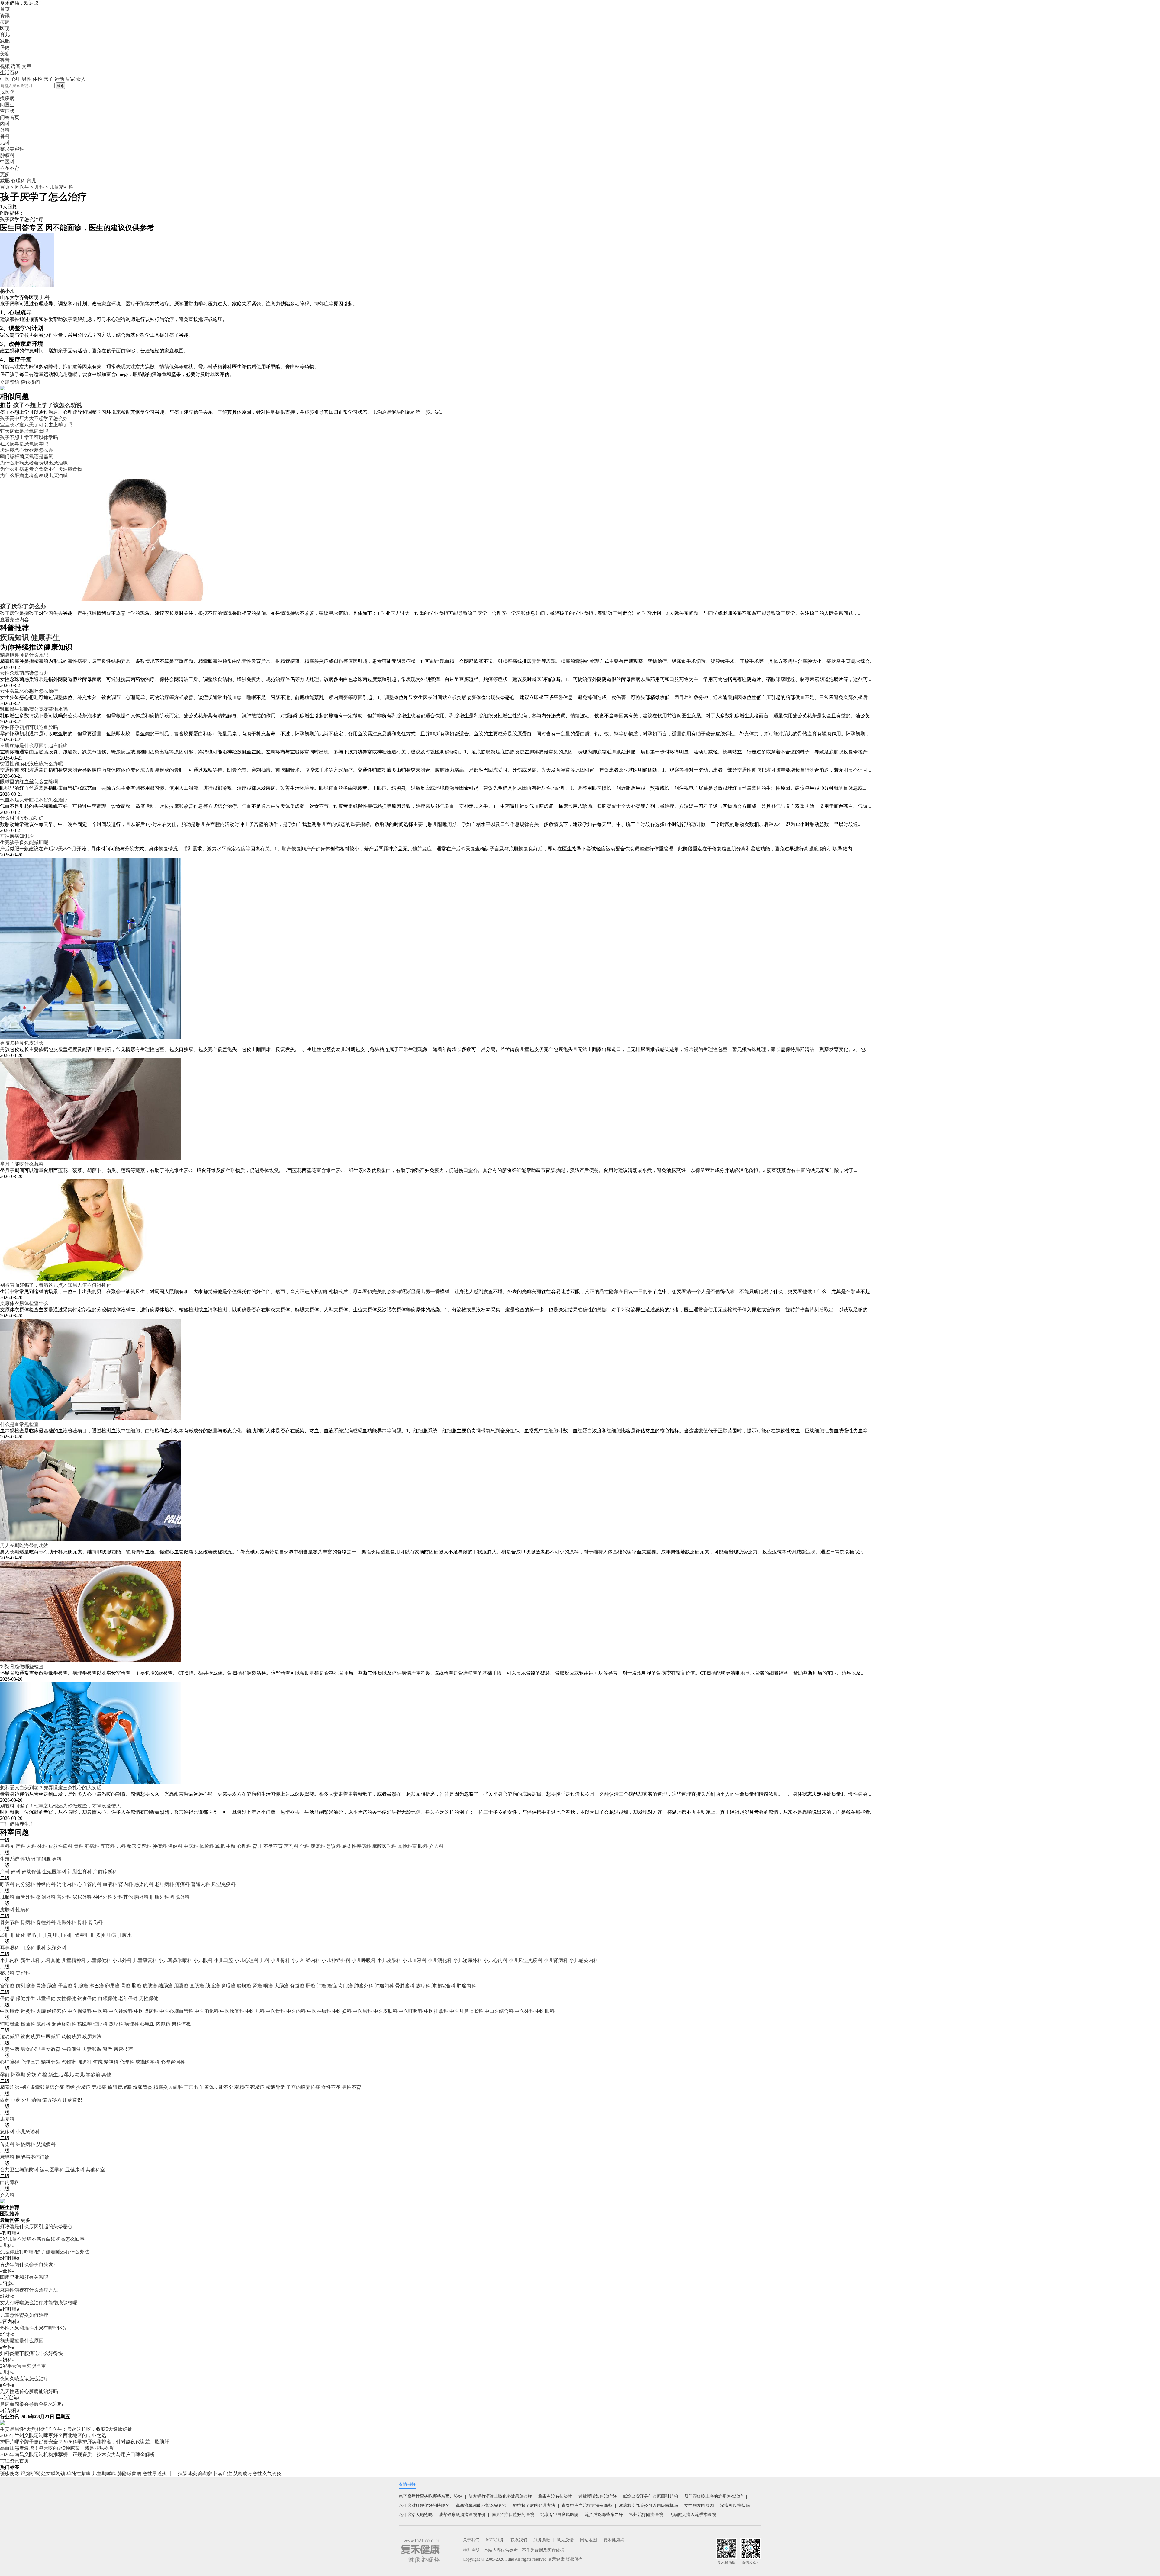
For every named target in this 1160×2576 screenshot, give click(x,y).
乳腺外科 (180, 1897)
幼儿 (80, 2075)
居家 (70, 79)
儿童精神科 (61, 187)
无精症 (99, 2087)
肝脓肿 (98, 1935)
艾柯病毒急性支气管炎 (257, 2473)
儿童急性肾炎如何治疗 (24, 2315)
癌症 (332, 1986)
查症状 (7, 111)
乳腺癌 (81, 1986)
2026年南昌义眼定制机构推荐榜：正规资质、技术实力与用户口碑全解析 (77, 2454)
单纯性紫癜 (79, 2473)
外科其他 (123, 1897)
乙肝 (5, 1935)
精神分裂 (51, 2062)
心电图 (147, 2024)
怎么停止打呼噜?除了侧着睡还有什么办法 (45, 2252)
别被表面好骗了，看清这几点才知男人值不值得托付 (56, 1285)
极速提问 (30, 382)
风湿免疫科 (224, 1884)
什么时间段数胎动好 (22, 818)
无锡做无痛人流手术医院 (693, 2515)
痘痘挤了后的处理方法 (534, 2505)
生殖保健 (71, 2049)
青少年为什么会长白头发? (28, 2264)
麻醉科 (7, 2157)
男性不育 (352, 2087)
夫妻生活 (10, 2049)
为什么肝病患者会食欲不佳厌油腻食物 (41, 469)
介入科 (436, 1846)
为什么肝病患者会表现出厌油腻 (34, 463)
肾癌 (257, 1986)
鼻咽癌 (228, 1986)
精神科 (111, 2062)
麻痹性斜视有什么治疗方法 (29, 2290)
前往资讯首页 (14, 2461)
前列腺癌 (25, 1986)
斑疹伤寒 (10, 2473)
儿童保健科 (99, 1960)
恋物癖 (69, 2062)
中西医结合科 (499, 2011)
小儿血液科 (414, 1960)
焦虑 (98, 2062)
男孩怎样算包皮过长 (22, 1043)
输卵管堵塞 (120, 2087)
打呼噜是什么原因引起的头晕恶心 (36, 2226)
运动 (59, 79)
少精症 (83, 2087)
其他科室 (407, 1846)
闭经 (70, 2087)
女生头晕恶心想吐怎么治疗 (29, 691)
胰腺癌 (213, 1986)
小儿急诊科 (28, 2132)
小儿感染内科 (584, 1960)
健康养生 (45, 638)
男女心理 (30, 2049)
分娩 (31, 2075)
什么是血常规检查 (19, 1424)
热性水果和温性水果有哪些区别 (34, 2328)
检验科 (28, 2024)
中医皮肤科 (385, 2011)
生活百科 (10, 73)
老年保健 (128, 1998)
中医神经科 (121, 2011)
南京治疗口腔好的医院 (513, 2515)
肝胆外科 (159, 1897)
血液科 (110, 1884)
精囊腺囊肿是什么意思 (24, 655)
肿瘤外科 (364, 1986)
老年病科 (164, 1884)
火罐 (41, 2011)
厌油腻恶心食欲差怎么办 (27, 450)
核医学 (85, 2024)
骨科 (79, 1846)
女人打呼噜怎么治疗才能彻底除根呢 (39, 2303)
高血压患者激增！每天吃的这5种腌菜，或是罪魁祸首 (57, 2448)
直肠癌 (197, 1986)
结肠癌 (166, 1986)
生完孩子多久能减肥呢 (24, 842)
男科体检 (181, 2024)
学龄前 (93, 2075)
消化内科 (66, 1884)
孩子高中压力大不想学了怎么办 (34, 418)
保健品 (7, 1998)
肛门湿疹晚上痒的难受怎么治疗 (714, 2496)
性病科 (23, 1910)
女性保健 (66, 1998)
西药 (5, 2100)
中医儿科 (255, 2011)
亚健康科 (75, 2170)
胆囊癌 (181, 1986)
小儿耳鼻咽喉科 (175, 1960)
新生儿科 (30, 1960)
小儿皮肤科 (389, 1960)
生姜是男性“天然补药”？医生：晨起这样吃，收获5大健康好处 (66, 2429)
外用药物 (31, 2100)
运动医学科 (52, 2170)
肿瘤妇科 (384, 1986)
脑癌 (137, 1986)
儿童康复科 (145, 1960)
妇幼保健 (31, 1872)
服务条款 (542, 2540)
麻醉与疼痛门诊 (33, 2157)
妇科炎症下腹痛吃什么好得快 (31, 2353)
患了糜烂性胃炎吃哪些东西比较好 (430, 2496)
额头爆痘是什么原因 (22, 2341)
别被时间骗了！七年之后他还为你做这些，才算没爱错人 (60, 1806)
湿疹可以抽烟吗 (735, 2505)
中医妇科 (342, 2011)
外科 (42, 1846)
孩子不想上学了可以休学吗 (29, 437)
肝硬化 (18, 1935)
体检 (37, 79)
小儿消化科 (440, 1960)
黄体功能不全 (219, 2087)
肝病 (111, 1935)
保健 (5, 47)
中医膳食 (10, 2011)
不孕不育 (273, 1846)
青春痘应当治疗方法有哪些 (587, 2505)
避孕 (108, 2049)
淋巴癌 (97, 1986)
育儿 (5, 35)
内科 (31, 1846)
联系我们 (519, 2540)
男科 (5, 1846)
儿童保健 (46, 1998)
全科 (304, 1846)
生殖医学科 (54, 1872)
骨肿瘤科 (405, 1986)
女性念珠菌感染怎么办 (24, 673)
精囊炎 (161, 2087)
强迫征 (85, 2062)
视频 (5, 66)
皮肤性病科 (60, 1846)
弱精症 (242, 2087)
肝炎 (47, 1935)
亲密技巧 (123, 2049)
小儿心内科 (495, 1960)
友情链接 (407, 2484)
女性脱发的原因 (699, 2505)
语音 (16, 66)
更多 (25, 2220)
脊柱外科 (46, 1922)
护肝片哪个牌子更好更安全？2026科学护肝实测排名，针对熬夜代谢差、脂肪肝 (85, 2442)
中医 (5, 79)
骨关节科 (10, 1922)
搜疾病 (7, 98)
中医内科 (296, 2011)
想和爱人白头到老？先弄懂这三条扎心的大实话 (51, 1788)
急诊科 (333, 1846)
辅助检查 (10, 2024)
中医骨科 (275, 2011)
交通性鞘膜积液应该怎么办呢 (31, 764)
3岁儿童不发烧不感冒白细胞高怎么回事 (42, 2239)
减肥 (5, 41)
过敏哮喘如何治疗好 (598, 2496)
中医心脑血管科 (176, 2011)
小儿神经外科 (336, 1960)
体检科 (207, 1846)
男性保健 (149, 1998)
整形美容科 (139, 1846)
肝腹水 (124, 1935)
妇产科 (18, 1846)
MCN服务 (495, 2540)
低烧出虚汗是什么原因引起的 (650, 2496)
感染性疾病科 (356, 1846)
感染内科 (144, 1884)
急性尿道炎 (155, 2473)
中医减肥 (51, 2036)
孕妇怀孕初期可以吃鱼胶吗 (29, 727)
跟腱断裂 (30, 2473)
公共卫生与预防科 (19, 2170)
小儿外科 (122, 1960)
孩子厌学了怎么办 (23, 606)
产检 (42, 2075)
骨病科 (28, 1922)
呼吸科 (7, 1884)
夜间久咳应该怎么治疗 (24, 2379)
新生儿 (56, 2075)
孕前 (5, 2075)
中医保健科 (80, 2011)
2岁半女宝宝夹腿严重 (23, 2366)
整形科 (7, 1973)
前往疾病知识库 (17, 836)
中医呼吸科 (411, 2011)
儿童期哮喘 (104, 2473)
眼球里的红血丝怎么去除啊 (29, 782)
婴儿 (69, 2075)
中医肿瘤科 (319, 2011)
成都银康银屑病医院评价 (462, 2515)
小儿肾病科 (556, 1960)
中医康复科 (232, 2011)
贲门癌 (346, 1986)
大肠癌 (282, 1986)
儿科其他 (51, 1960)
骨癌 (126, 1986)
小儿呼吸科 (364, 1960)
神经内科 (46, 1884)
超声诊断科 (64, 2024)
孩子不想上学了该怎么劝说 (47, 405)
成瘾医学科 (147, 2062)
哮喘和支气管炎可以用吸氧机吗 (648, 2505)
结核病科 (25, 2144)
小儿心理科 (246, 1960)
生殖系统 (10, 1859)
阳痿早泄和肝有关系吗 (24, 2277)
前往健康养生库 (17, 1824)
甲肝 (58, 1935)
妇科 (16, 1872)
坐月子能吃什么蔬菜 (22, 1164)
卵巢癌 (112, 1986)
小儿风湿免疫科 (526, 1960)
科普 (5, 60)
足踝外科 (66, 1922)
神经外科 (103, 1897)
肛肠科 (7, 1897)
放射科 (43, 2024)
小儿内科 (10, 1960)
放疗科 (423, 1986)
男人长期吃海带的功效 (24, 1545)
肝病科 (92, 1846)
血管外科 (25, 1897)
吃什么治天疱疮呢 (416, 2515)
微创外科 (46, 1897)
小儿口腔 (224, 1960)
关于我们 (471, 2540)
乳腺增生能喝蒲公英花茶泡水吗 (34, 709)
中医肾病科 (146, 2011)
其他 (106, 2075)
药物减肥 (71, 2036)
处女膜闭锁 (53, 2473)
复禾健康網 (614, 2540)
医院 (5, 28)
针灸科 (28, 2011)
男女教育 (51, 2049)
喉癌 (268, 1986)
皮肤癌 (150, 1986)
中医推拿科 (436, 2011)
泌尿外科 (82, 1897)
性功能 (28, 1859)
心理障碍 (10, 2062)
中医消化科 (207, 2011)
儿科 (39, 187)
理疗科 (100, 2024)
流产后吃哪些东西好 (604, 2515)
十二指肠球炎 (182, 2473)
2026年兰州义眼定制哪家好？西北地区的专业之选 (53, 2435)
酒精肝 (82, 1935)
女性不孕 (331, 2087)
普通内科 (201, 1884)
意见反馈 (565, 2540)
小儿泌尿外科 (468, 1960)
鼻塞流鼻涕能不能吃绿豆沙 (481, 2505)
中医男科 (362, 2011)
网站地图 (588, 2540)
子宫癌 (65, 1986)
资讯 (5, 16)
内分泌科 (25, 1884)
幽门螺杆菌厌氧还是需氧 (27, 456)
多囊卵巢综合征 (47, 2087)
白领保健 (108, 1998)
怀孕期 (18, 2075)
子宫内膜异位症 (303, 2087)
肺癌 (321, 1986)
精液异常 (275, 2087)
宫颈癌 (7, 1986)
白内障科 (10, 2182)
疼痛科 (182, 1884)
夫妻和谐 (92, 2049)
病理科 (132, 2024)
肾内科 (126, 1884)
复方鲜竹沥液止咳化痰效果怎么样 (500, 2496)
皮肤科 (7, 1910)
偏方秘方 (52, 2100)
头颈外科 (57, 1948)
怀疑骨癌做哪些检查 (22, 1667)
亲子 (48, 79)
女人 (81, 79)
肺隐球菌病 (129, 2473)
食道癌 (297, 1986)
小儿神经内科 (306, 1960)
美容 (5, 54)
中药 (16, 2100)
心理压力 (30, 2062)
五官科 (108, 1846)
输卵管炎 (143, 2087)
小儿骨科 (280, 1960)
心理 (16, 79)
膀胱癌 (244, 1986)
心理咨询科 (173, 2062)
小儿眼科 (203, 1960)
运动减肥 (10, 2036)
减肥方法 (92, 2036)
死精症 (257, 2087)
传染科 (7, 2144)
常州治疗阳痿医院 (646, 2515)
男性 (27, 79)
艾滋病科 (46, 2144)
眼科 (423, 1846)
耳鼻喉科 (10, 1948)
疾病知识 (14, 638)
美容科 (23, 1973)
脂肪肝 (34, 1935)
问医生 (7, 105)
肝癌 (311, 1986)
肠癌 (52, 1986)
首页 (5, 9)
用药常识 (72, 2100)
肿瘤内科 (466, 1986)
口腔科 (28, 1948)
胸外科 (141, 1897)
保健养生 (25, 1998)
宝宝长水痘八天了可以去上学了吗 (36, 425)
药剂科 (291, 1846)
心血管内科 (89, 1884)
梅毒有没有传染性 (555, 2496)
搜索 (60, 86)
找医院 (7, 92)
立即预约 (10, 382)
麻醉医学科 (384, 1846)
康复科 (318, 1846)
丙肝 (69, 1935)
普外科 (64, 1897)
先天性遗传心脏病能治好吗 (29, 2391)
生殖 (231, 1846)
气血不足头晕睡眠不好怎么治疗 (34, 800)
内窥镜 (163, 2024)
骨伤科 (95, 1922)
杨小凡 (7, 291)
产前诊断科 (105, 1872)
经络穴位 (57, 2011)
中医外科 (524, 2011)
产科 (5, 1872)
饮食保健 (87, 1998)
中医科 (191, 1846)
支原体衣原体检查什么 (24, 1303)
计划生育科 (80, 1872)
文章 (27, 66)
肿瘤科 (159, 1846)
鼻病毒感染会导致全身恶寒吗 (31, 2404)
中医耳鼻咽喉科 (466, 2011)
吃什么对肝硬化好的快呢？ (424, 2505)
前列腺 (43, 1859)
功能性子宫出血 (186, 2087)
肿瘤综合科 (443, 1986)
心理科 (18, 181)
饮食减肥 (30, 2036)
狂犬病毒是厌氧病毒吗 (24, 431)
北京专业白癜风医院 (559, 2515)
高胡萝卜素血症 (215, 2473)
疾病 (5, 22)
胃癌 (41, 1986)
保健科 (175, 1846)
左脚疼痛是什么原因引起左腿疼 (34, 745)
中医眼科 (545, 2011)
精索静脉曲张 (14, 2087)
